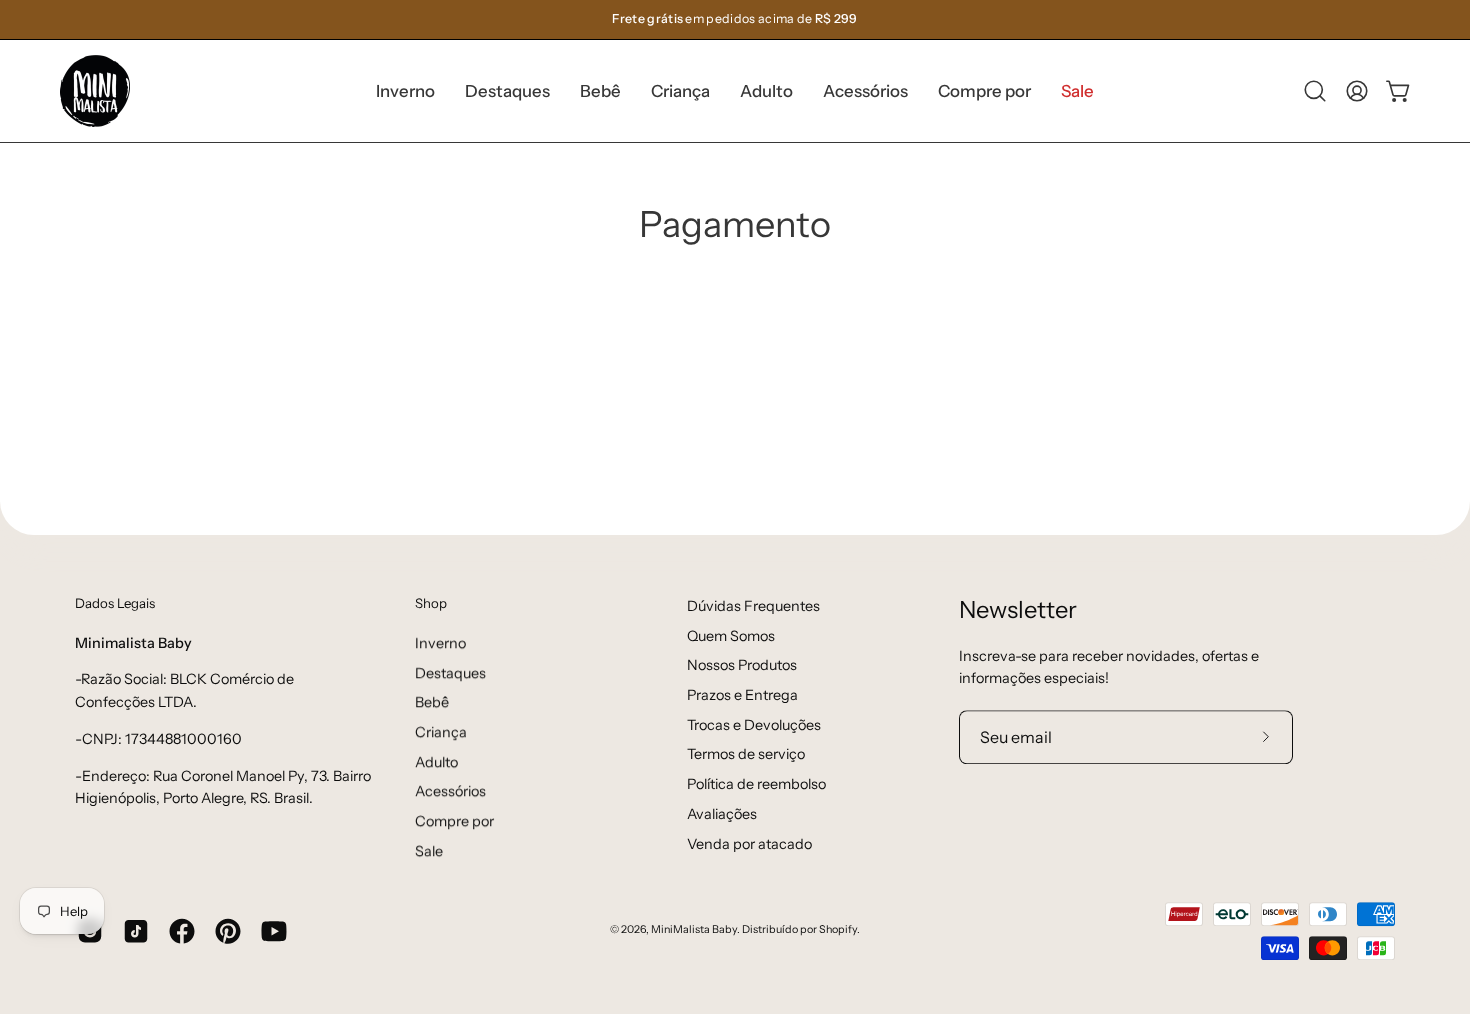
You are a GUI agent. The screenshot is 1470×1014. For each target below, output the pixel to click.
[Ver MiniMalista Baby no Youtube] (274, 931)
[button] (507, 91)
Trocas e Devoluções (754, 725)
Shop (431, 603)
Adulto (436, 761)
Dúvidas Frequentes (753, 606)
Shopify (838, 930)
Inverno (440, 643)
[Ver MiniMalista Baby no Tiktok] (136, 931)
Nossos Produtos (742, 666)
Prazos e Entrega (742, 695)
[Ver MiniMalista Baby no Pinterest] (228, 931)
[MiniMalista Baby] (95, 91)
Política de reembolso (756, 784)
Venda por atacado (749, 844)
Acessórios (450, 791)
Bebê (432, 702)
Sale (429, 851)
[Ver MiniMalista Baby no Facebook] (182, 931)
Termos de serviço (746, 755)
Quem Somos (731, 636)
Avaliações (722, 814)
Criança (441, 732)
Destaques (450, 672)
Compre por (454, 821)
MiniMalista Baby (694, 930)
